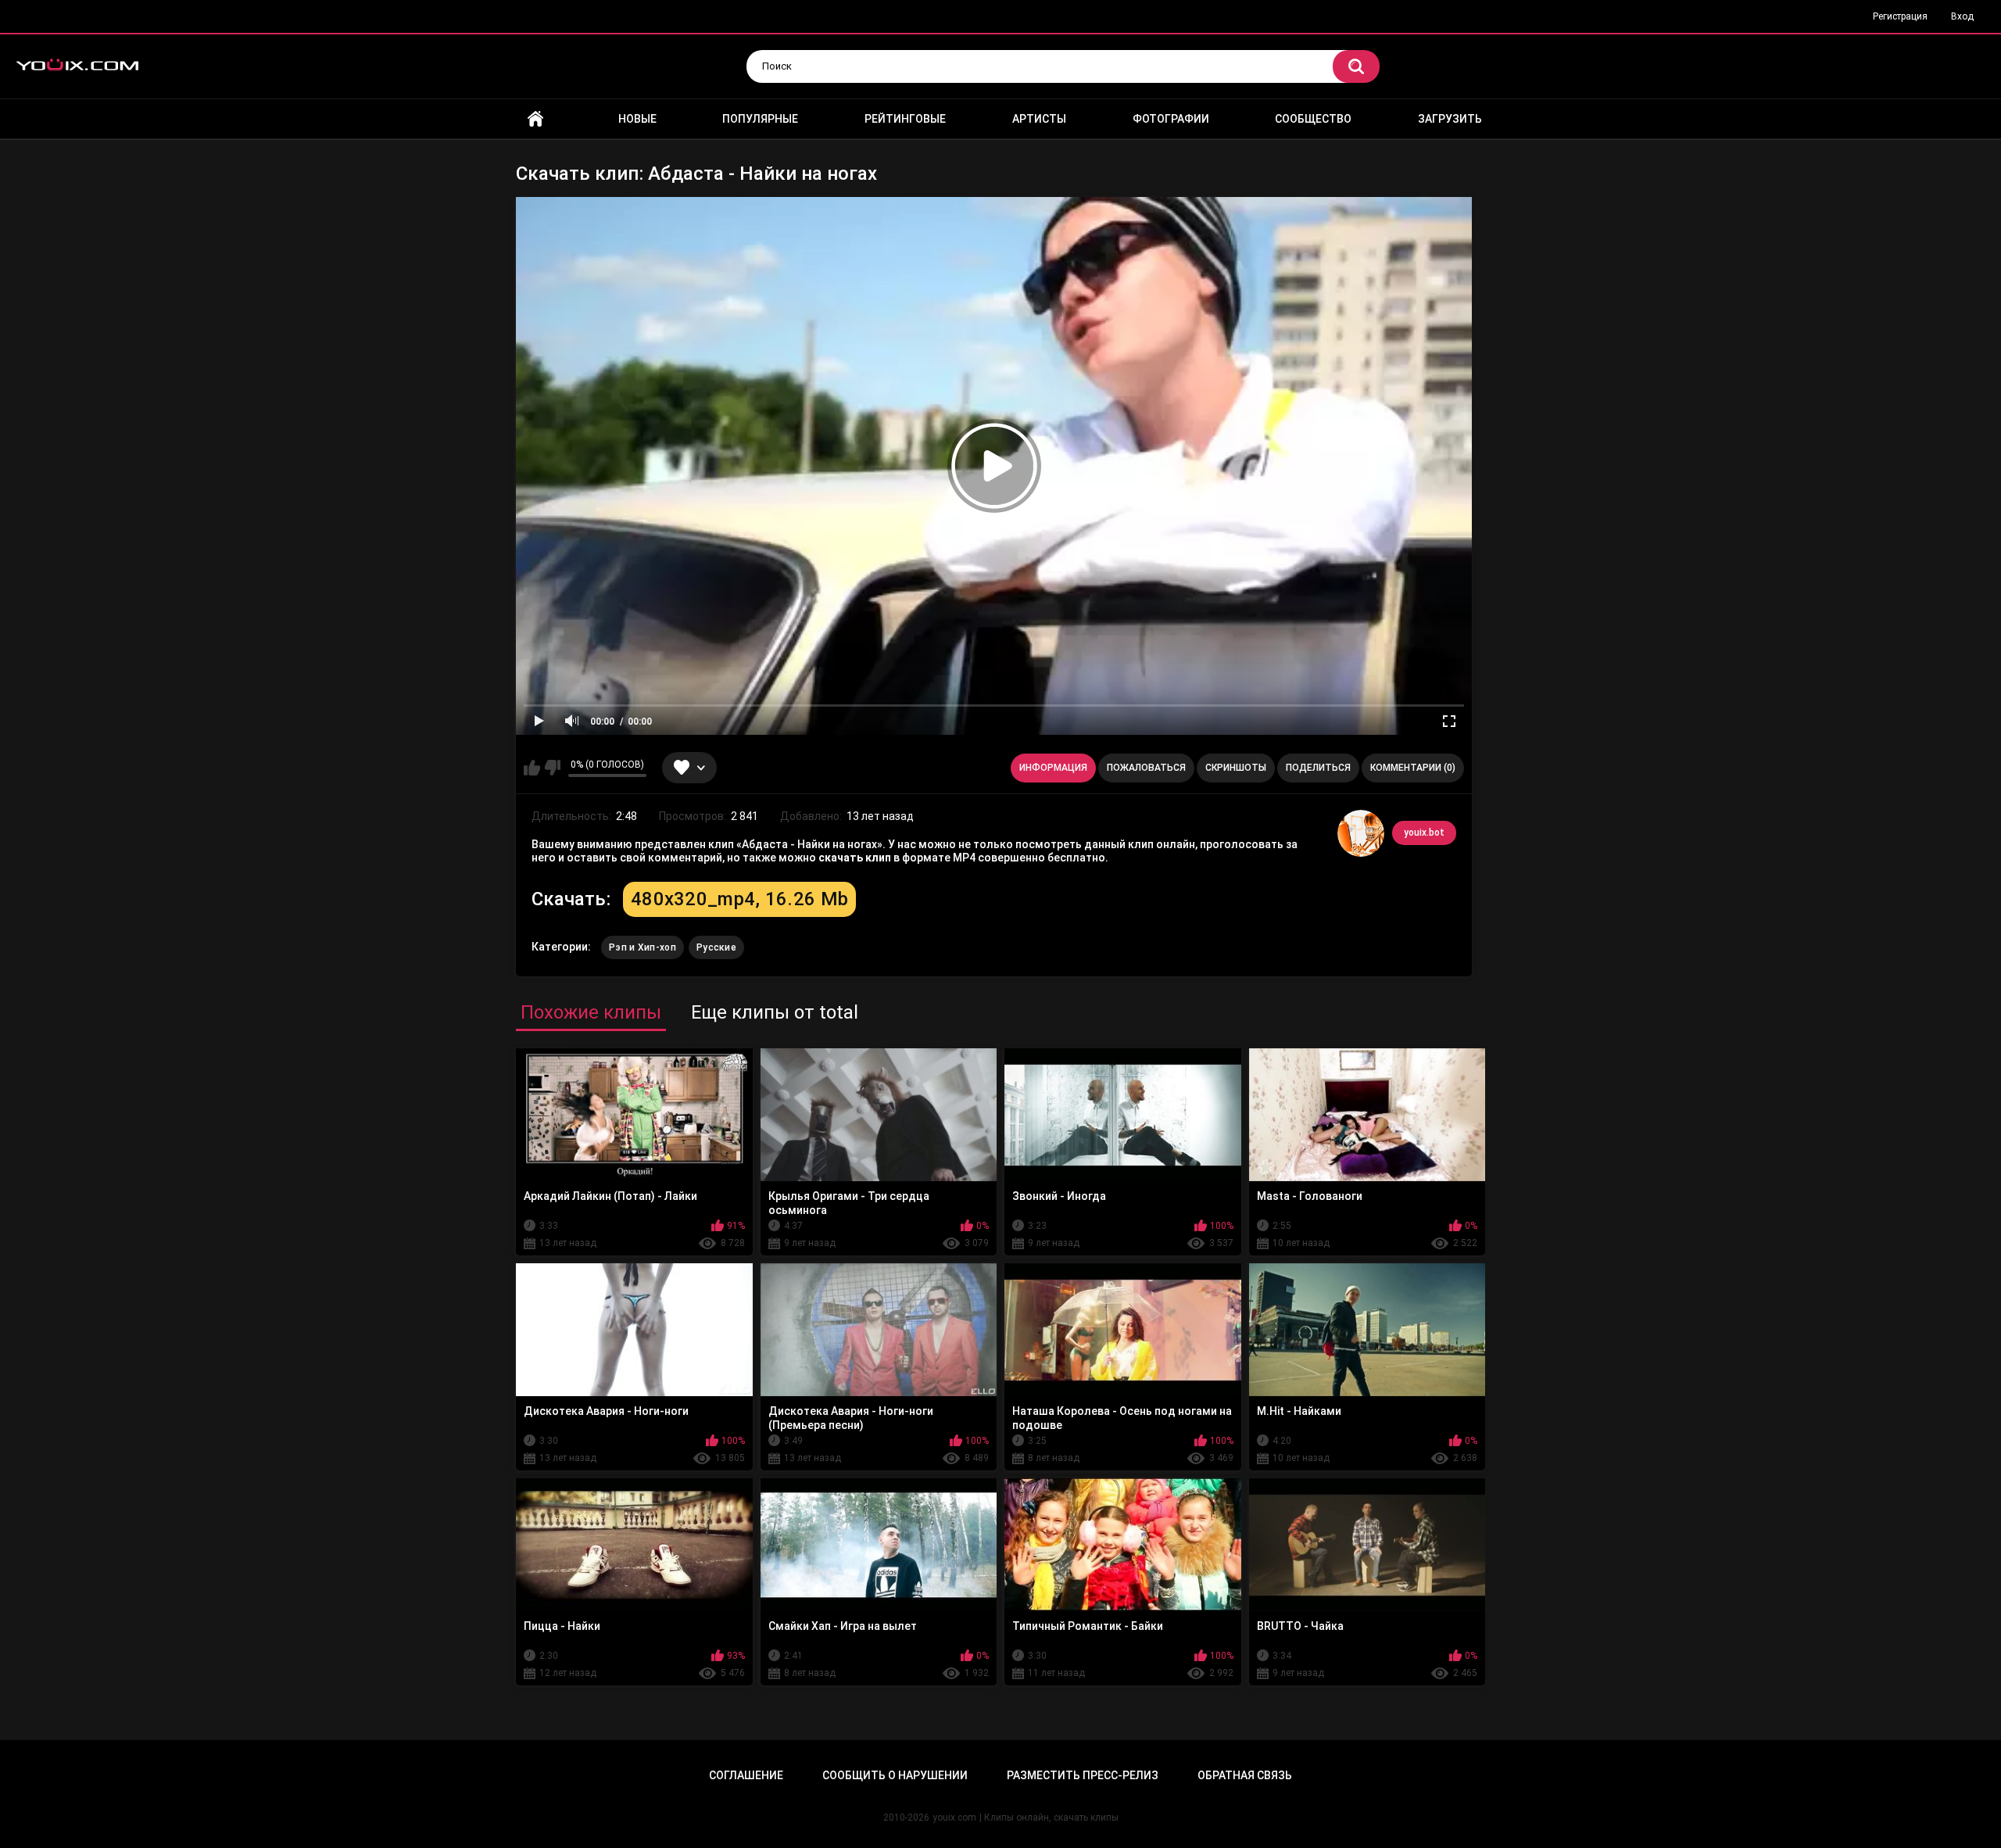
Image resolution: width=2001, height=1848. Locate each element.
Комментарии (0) (1413, 768)
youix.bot (1424, 833)
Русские (716, 947)
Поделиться (1318, 768)
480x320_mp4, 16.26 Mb (739, 899)
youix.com (954, 1818)
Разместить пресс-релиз (1083, 1775)
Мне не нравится (552, 768)
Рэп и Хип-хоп (643, 947)
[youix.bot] (1361, 833)
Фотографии (1171, 119)
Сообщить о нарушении (895, 1775)
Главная (535, 119)
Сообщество (1313, 119)
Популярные (760, 119)
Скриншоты (1236, 768)
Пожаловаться (1146, 768)
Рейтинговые (905, 119)
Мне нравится (532, 768)
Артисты (1039, 119)
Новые (637, 119)
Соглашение (746, 1775)
